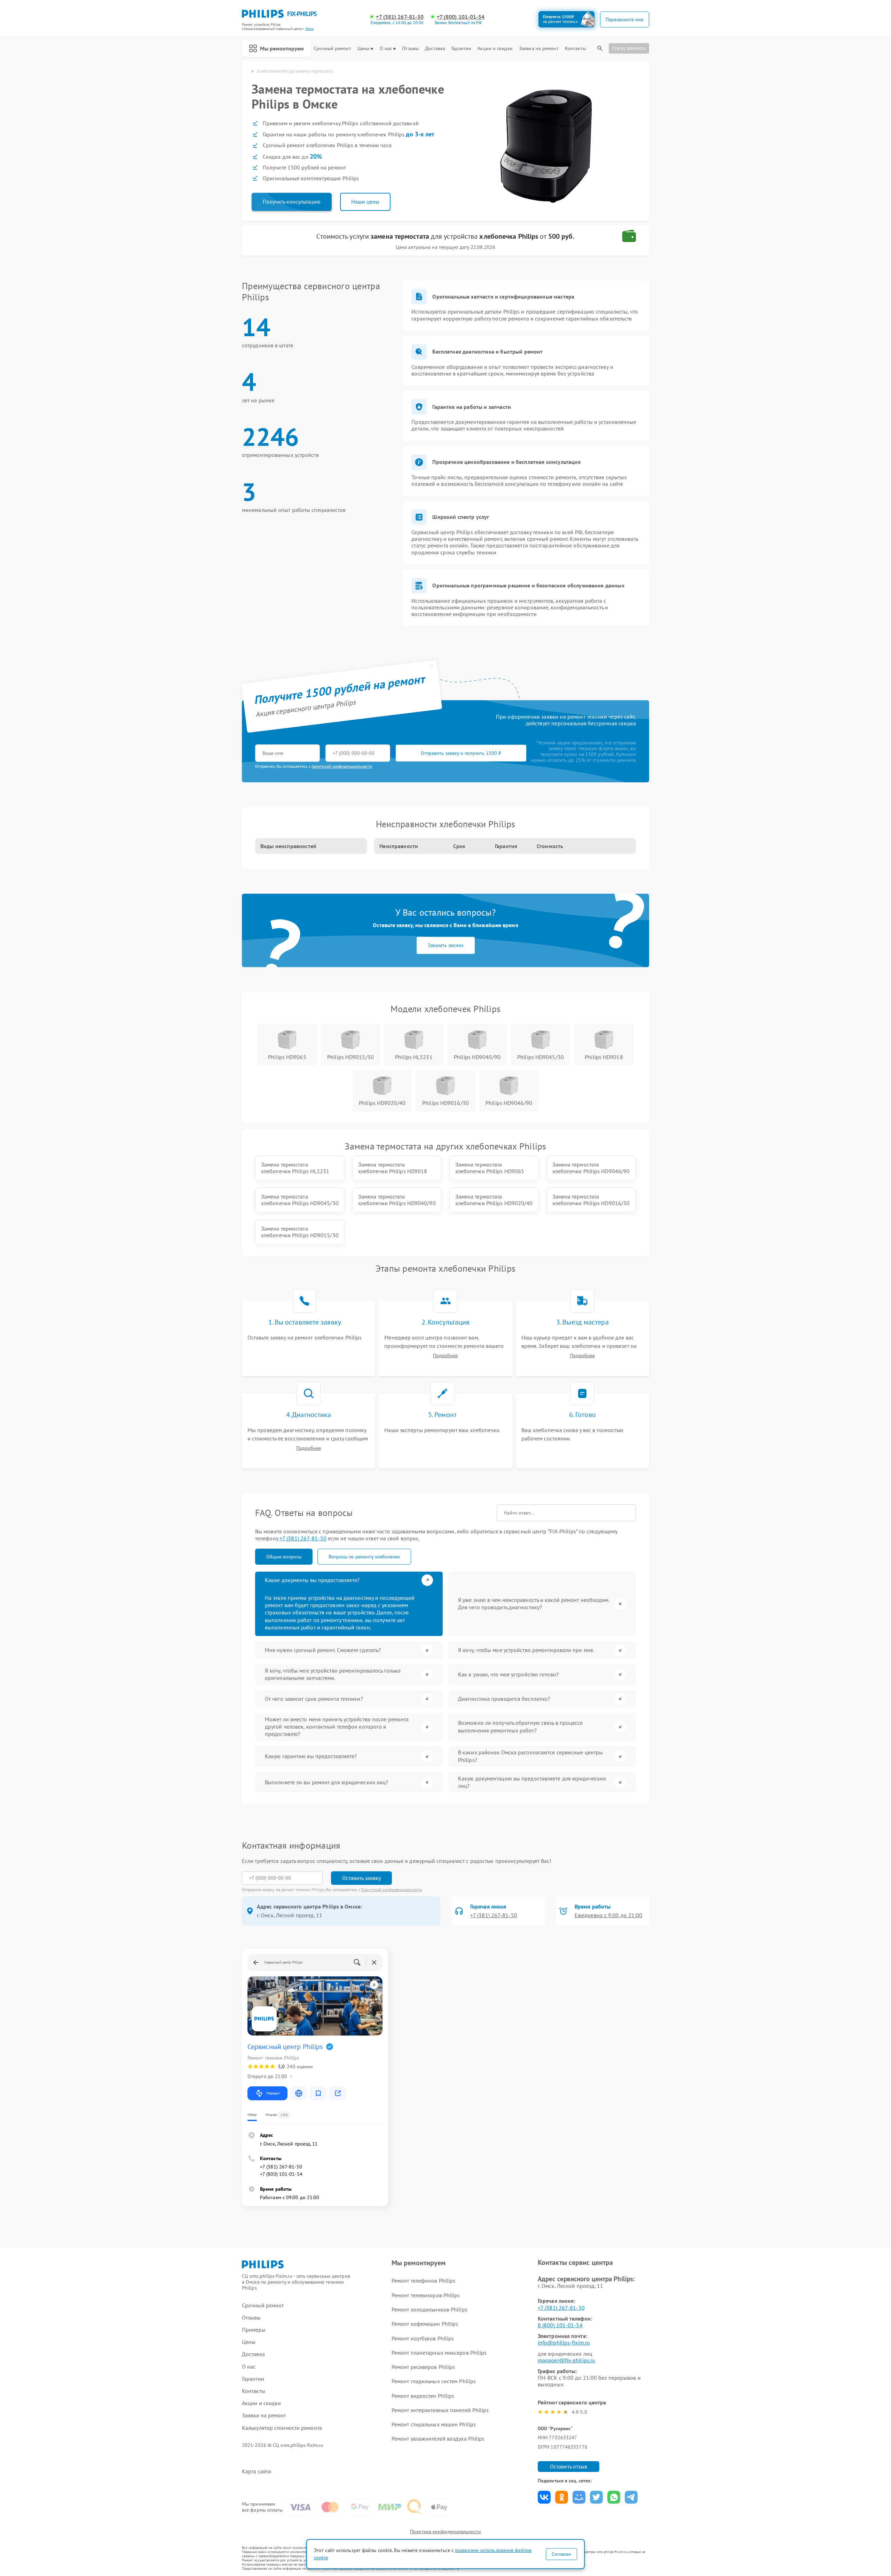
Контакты (575, 49)
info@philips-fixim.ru (564, 2342)
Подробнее (445, 1356)
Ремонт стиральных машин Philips (434, 2424)
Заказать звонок (446, 945)
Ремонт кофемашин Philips (425, 2324)
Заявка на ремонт (539, 49)
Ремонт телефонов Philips (423, 2281)
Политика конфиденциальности (445, 2531)
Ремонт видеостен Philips (423, 2396)
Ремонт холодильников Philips (429, 2309)
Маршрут (273, 2093)
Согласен (561, 2554)
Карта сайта (257, 2471)
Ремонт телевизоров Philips (426, 2295)
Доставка (435, 49)
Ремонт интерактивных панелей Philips (440, 2410)
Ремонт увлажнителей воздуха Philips (438, 2439)
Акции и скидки (495, 49)
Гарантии (461, 49)
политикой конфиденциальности (342, 766)
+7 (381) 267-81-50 (400, 17)
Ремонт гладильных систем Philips (434, 2381)
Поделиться (544, 2497)
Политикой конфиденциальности (392, 1890)
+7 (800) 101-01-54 (461, 17)
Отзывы (410, 49)
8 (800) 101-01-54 (560, 2325)
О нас (386, 49)
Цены (363, 49)
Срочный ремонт (332, 49)
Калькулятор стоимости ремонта (282, 2428)
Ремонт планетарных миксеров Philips (439, 2353)
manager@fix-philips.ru (566, 2360)
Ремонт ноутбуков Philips (423, 2338)
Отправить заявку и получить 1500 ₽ (461, 753)
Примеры (254, 2330)
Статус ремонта (629, 48)
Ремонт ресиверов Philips (423, 2367)
